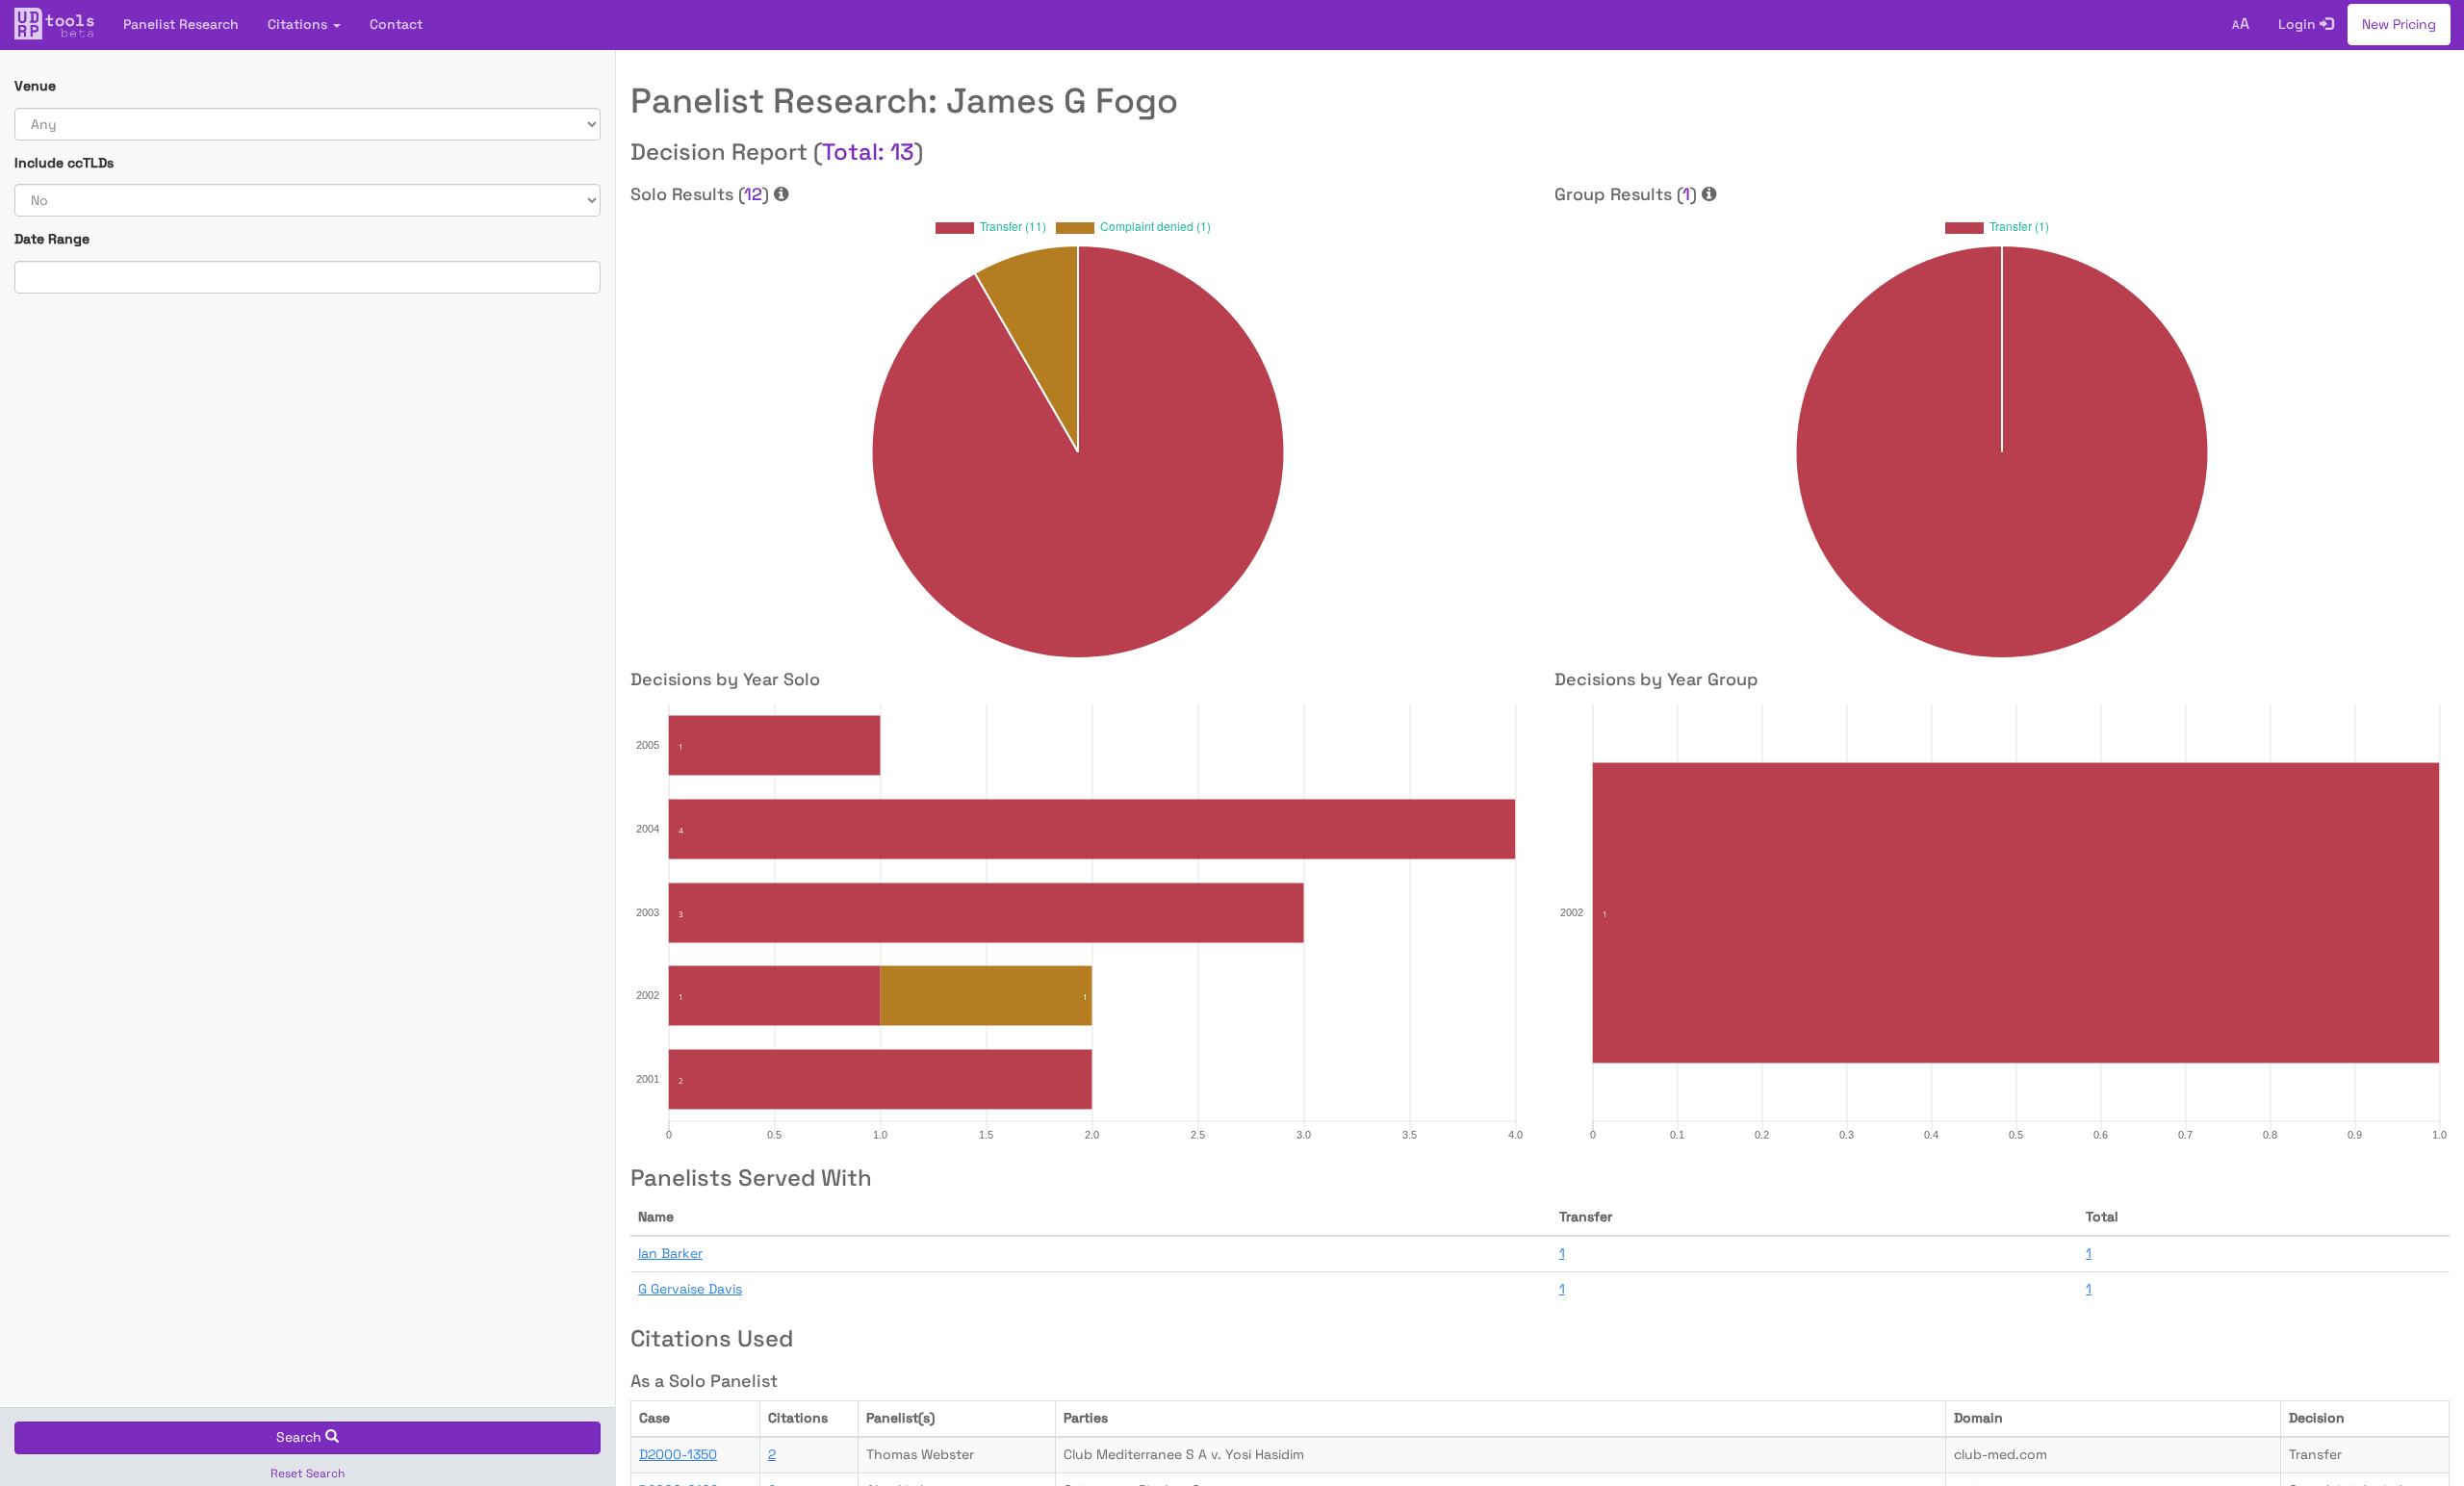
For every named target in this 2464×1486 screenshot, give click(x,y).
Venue (35, 86)
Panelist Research (181, 24)
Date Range (52, 239)
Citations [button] (299, 24)
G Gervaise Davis (690, 1289)
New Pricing (2399, 24)
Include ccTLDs (64, 163)
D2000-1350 (678, 1454)
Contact (396, 24)
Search (301, 1437)
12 (753, 194)
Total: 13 (868, 152)
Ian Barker (670, 1253)
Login (2299, 24)
